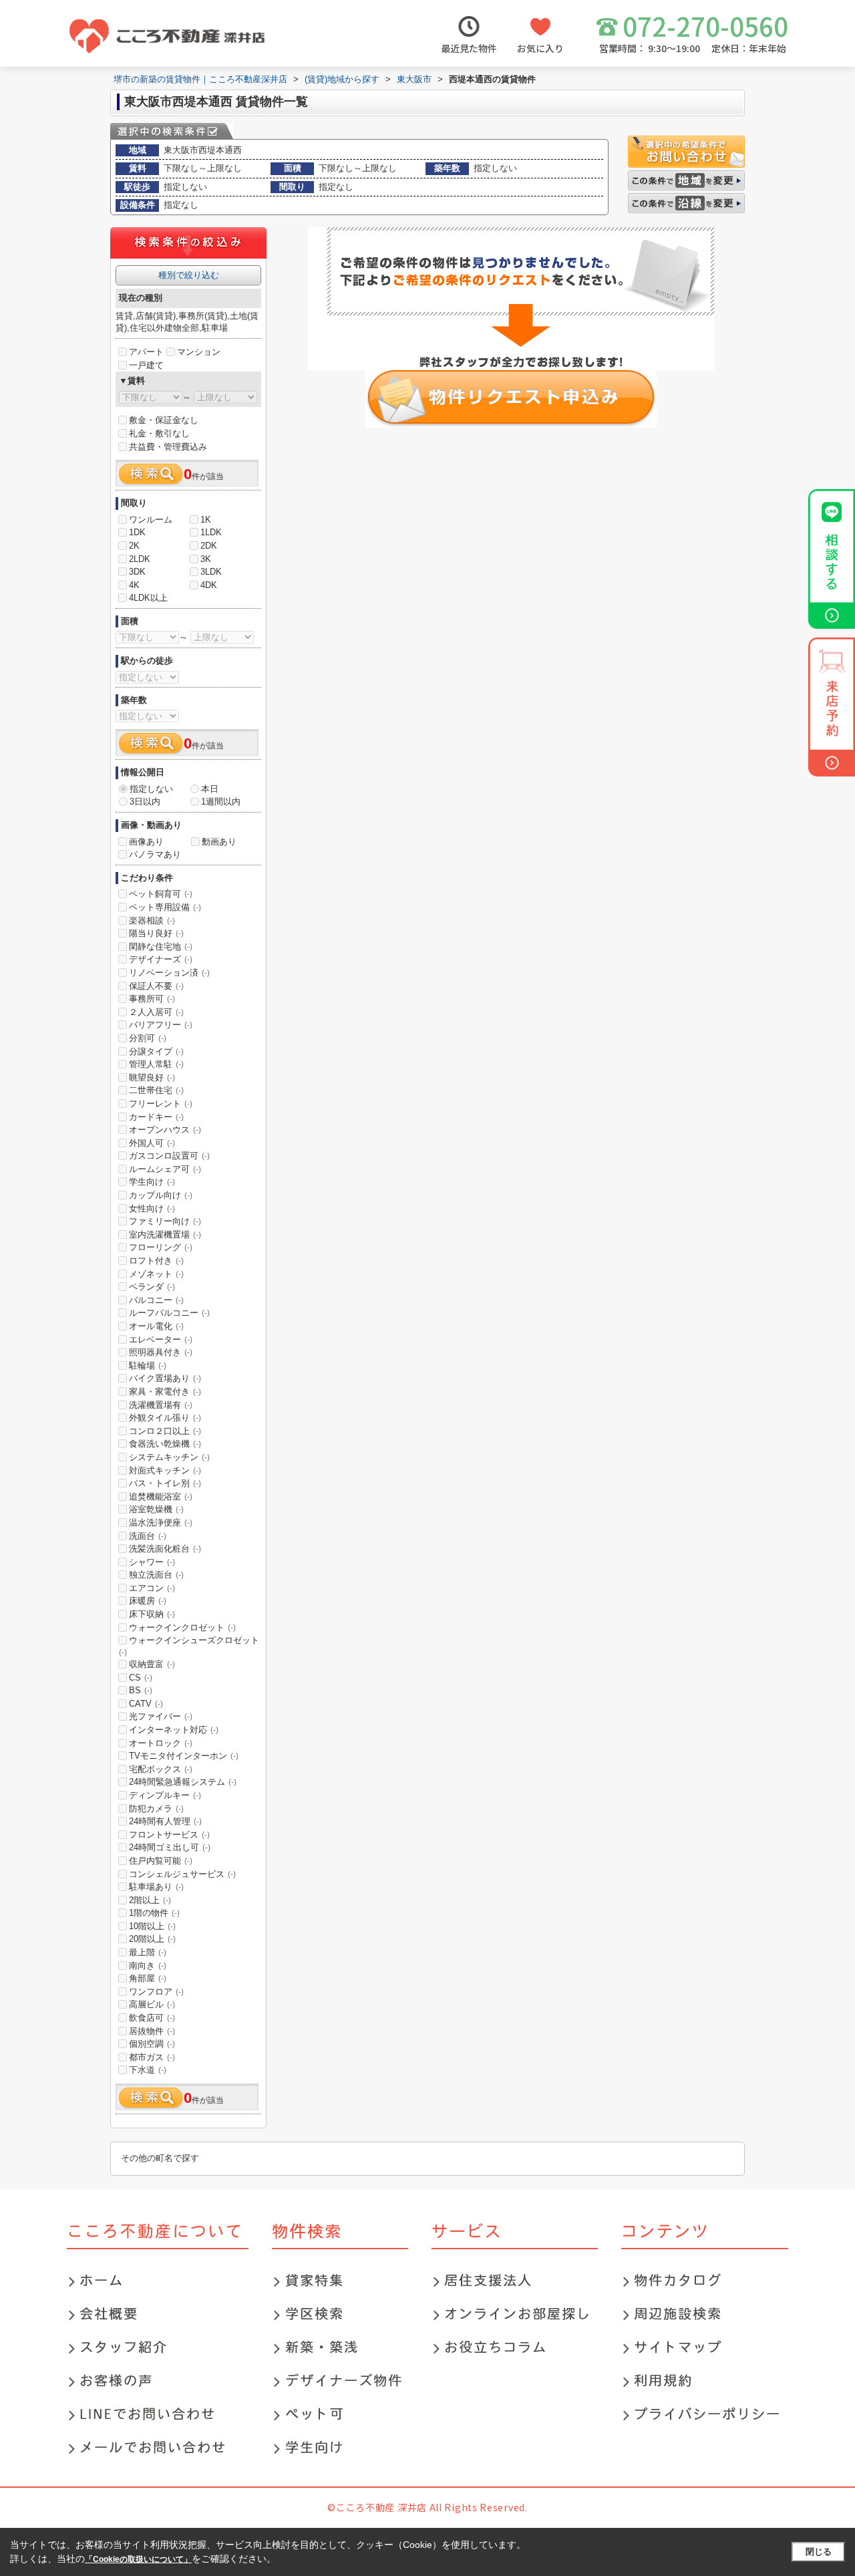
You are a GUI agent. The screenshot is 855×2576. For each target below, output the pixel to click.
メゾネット (156, 1274)
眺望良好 (152, 1078)
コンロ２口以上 (165, 1431)
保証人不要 (156, 986)
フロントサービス (169, 1835)
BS (141, 1690)
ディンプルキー (165, 1795)
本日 (210, 789)
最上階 (148, 1952)
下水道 (148, 2070)
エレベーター (161, 1339)
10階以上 (152, 1926)
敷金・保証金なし (164, 420)
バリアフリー (161, 1025)
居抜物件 (152, 2031)
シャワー (152, 1562)
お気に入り (540, 48)
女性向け (152, 1208)
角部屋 (148, 1978)
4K (134, 585)
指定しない (151, 789)
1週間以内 (221, 802)
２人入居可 (156, 1012)
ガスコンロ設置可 (169, 1156)
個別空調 (152, 2044)
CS (141, 1678)
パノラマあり (155, 854)
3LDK (211, 572)
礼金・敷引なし (159, 433)
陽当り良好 (156, 933)
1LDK (211, 532)
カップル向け (161, 1195)
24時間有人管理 (165, 1821)
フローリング (161, 1247)
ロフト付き (156, 1261)
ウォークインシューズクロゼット (189, 1646)
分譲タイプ (156, 1051)
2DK (209, 546)
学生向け (152, 1182)
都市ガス (152, 2057)
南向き (148, 1966)
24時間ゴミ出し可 (170, 1847)
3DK (137, 572)
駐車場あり (156, 1887)
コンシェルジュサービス (182, 1874)
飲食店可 (152, 2018)
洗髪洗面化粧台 (165, 1549)
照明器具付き (161, 1352)
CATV (146, 1704)
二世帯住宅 (156, 1090)
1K (206, 520)
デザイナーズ (161, 959)
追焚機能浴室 (161, 1496)
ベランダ (152, 1287)
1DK (137, 532)
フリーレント (161, 1104)
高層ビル (152, 2004)
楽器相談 (152, 920)
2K (134, 546)
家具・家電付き (165, 1392)
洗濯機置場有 (161, 1405)
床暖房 (148, 1601)
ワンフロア (156, 1992)
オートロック (161, 1743)
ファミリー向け (165, 1221)
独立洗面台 (156, 1575)
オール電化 (156, 1326)
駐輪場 (148, 1366)
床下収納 (152, 1614)
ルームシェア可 (165, 1169)
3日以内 (145, 802)
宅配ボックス (161, 1769)
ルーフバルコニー (169, 1313)
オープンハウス (165, 1130)
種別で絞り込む (189, 275)
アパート (146, 352)
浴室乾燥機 (156, 1509)
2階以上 (150, 1900)
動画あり (219, 842)
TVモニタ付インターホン (184, 1756)
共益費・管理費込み (168, 447)
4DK (209, 585)
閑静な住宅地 (161, 947)
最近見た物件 (469, 48)
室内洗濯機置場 (165, 1235)
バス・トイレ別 (165, 1483)
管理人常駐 (156, 1064)
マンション (199, 352)
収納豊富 (152, 1664)
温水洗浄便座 (161, 1523)
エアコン (152, 1588)
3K (206, 559)
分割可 (148, 1038)
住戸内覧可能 (161, 1861)
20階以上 (152, 1939)
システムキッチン (169, 1457)
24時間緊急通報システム (183, 1782)
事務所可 (152, 999)
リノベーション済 (169, 973)
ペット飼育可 (161, 894)
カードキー (156, 1117)
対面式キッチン (165, 1470)
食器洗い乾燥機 (165, 1444)
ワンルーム (151, 520)
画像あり (146, 842)
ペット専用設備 (165, 907)
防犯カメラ (156, 1809)
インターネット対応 (174, 1730)
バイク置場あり (165, 1378)
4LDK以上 (148, 598)
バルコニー (156, 1300)
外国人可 (152, 1143)
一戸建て (146, 365)
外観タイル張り (165, 1418)
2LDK (140, 559)
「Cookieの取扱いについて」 (138, 2559)
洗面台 (148, 1536)
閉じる (819, 2552)
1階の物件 (154, 1913)
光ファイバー (161, 1716)
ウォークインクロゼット (182, 1627)
